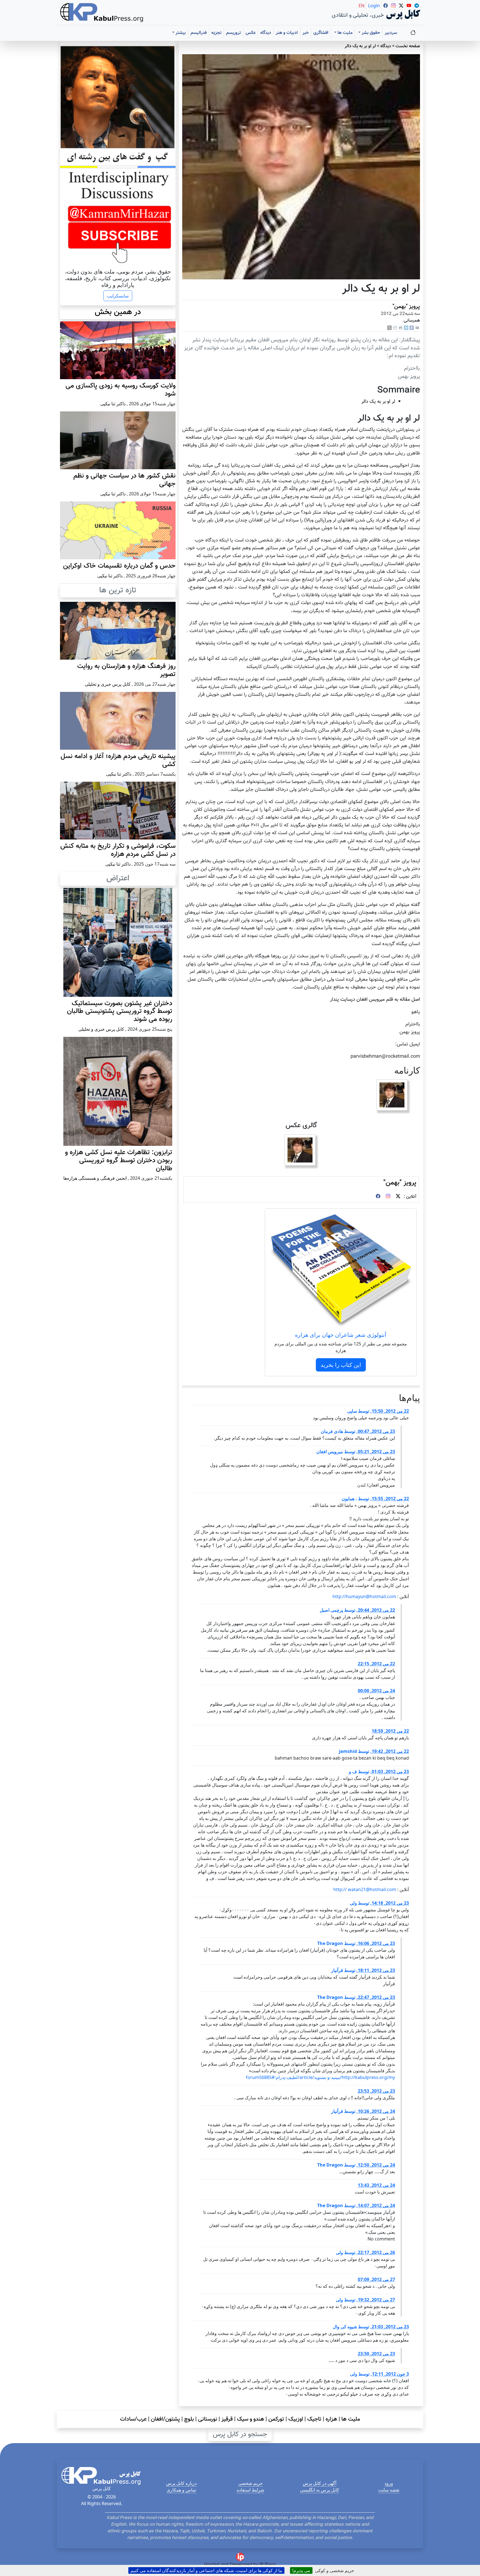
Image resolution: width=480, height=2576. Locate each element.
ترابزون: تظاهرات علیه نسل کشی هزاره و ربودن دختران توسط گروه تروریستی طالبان (119, 1161)
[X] (389, 328)
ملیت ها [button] (344, 33)
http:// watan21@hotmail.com (365, 1889)
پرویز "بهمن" (406, 307)
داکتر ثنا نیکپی (113, 404)
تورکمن (276, 2419)
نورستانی (208, 2419)
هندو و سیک (251, 2419)
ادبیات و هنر (287, 33)
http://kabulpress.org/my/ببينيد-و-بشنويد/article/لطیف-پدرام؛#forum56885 (320, 2077)
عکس (251, 33)
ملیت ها (351, 2419)
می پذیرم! (301, 2570)
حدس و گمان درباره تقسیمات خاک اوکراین (119, 566)
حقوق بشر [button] (370, 33)
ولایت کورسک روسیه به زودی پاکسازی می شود (121, 390)
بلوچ (189, 2419)
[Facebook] (412, 328)
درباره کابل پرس (181, 2483)
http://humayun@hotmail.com (364, 1596)
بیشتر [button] (180, 33)
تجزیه (216, 33)
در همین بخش (118, 312)
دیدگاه (266, 33)
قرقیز (227, 2419)
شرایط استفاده (250, 2490)
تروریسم (233, 33)
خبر (306, 33)
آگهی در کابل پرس (320, 2483)
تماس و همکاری (181, 2490)
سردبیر (391, 33)
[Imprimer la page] (401, 328)
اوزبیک (296, 2419)
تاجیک (314, 2419)
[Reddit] (395, 328)
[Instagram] (388, 1197)
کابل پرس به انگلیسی (320, 2490)
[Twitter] (398, 1197)
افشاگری (321, 33)
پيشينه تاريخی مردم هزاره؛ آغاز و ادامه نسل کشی (118, 760)
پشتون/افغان (165, 2419)
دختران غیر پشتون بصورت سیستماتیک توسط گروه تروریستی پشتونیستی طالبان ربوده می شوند (120, 1012)
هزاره (331, 2419)
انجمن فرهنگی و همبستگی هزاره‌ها (95, 1178)
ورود (389, 2483)
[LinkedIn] (406, 328)
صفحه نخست (408, 46)
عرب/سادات (133, 2419)
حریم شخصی (251, 2483)
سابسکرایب (118, 296)
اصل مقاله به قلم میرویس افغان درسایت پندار (375, 999)
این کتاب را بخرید (341, 1365)
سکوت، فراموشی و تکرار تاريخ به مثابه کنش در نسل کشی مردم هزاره (118, 850)
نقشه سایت (389, 2490)
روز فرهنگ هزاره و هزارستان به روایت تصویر (126, 670)
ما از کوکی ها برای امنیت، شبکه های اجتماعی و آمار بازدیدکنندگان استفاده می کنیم (206, 2570)
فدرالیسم (199, 33)
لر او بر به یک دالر (378, 402)
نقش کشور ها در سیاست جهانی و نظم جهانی (124, 480)
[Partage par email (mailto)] (417, 328)
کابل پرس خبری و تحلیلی (108, 684)
